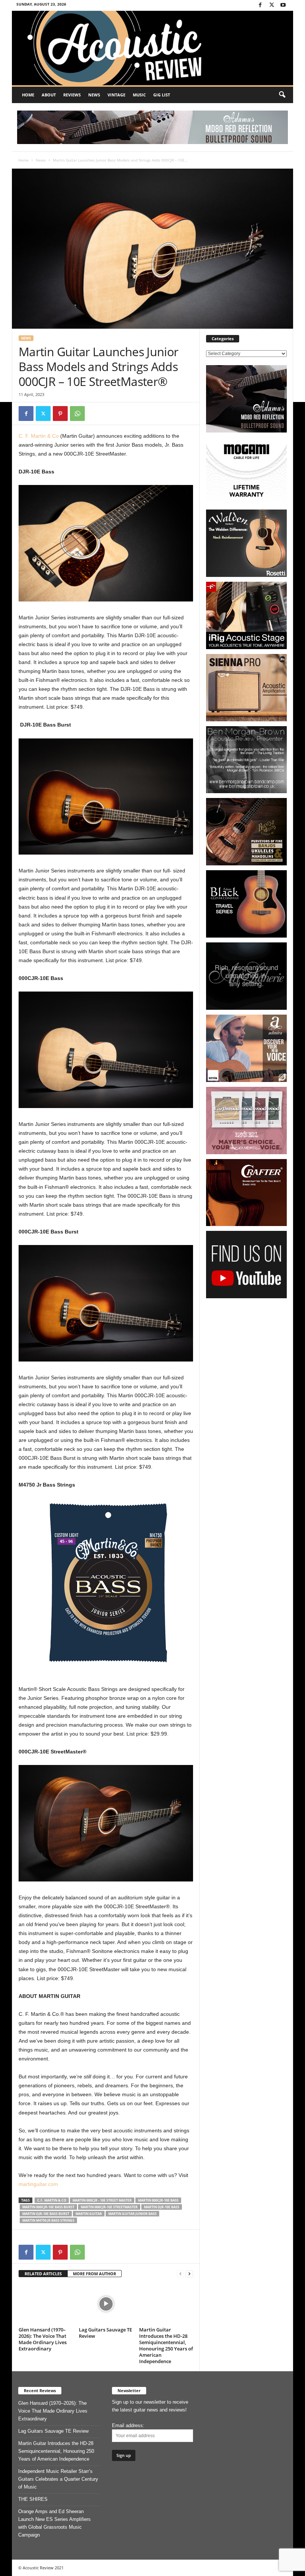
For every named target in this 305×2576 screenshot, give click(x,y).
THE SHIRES (33, 2499)
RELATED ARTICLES (43, 2274)
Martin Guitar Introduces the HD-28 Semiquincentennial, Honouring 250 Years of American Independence (166, 2345)
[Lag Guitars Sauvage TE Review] (106, 2304)
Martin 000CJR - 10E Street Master (102, 2200)
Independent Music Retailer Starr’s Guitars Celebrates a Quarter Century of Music (58, 2479)
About (49, 95)
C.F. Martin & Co (52, 2200)
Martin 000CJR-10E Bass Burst (48, 2207)
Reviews (72, 95)
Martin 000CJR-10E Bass (158, 2200)
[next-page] (189, 2274)
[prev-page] (180, 2274)
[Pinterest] (60, 414)
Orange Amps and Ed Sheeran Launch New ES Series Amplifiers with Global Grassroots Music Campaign (54, 2523)
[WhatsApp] (77, 414)
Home (28, 95)
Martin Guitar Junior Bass (132, 2214)
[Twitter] (272, 5)
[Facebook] (260, 5)
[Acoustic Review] (152, 48)
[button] (282, 95)
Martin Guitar (89, 2214)
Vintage (116, 95)
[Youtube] (283, 5)
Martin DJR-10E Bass (162, 2207)
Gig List (162, 95)
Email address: (128, 2425)
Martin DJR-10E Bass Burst (46, 2214)
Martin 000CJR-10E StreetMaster (109, 2207)
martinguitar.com (38, 2184)
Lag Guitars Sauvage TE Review (105, 2333)
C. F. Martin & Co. (39, 436)
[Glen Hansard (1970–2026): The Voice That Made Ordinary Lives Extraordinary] (46, 2304)
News (94, 95)
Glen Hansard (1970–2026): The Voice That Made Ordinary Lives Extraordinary (43, 2339)
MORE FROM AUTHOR (94, 2274)
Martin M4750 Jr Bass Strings (48, 2220)
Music (139, 95)
